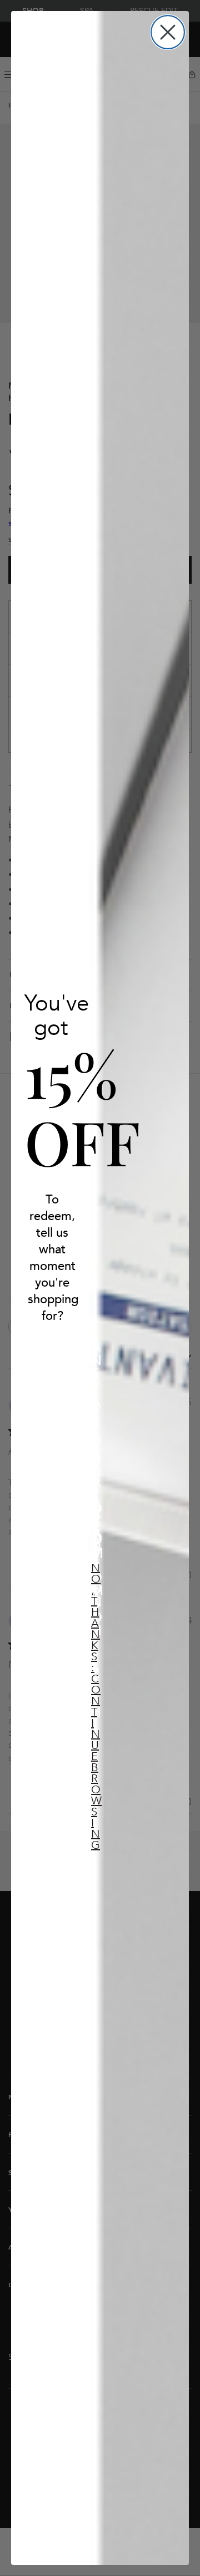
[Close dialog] (168, 32)
